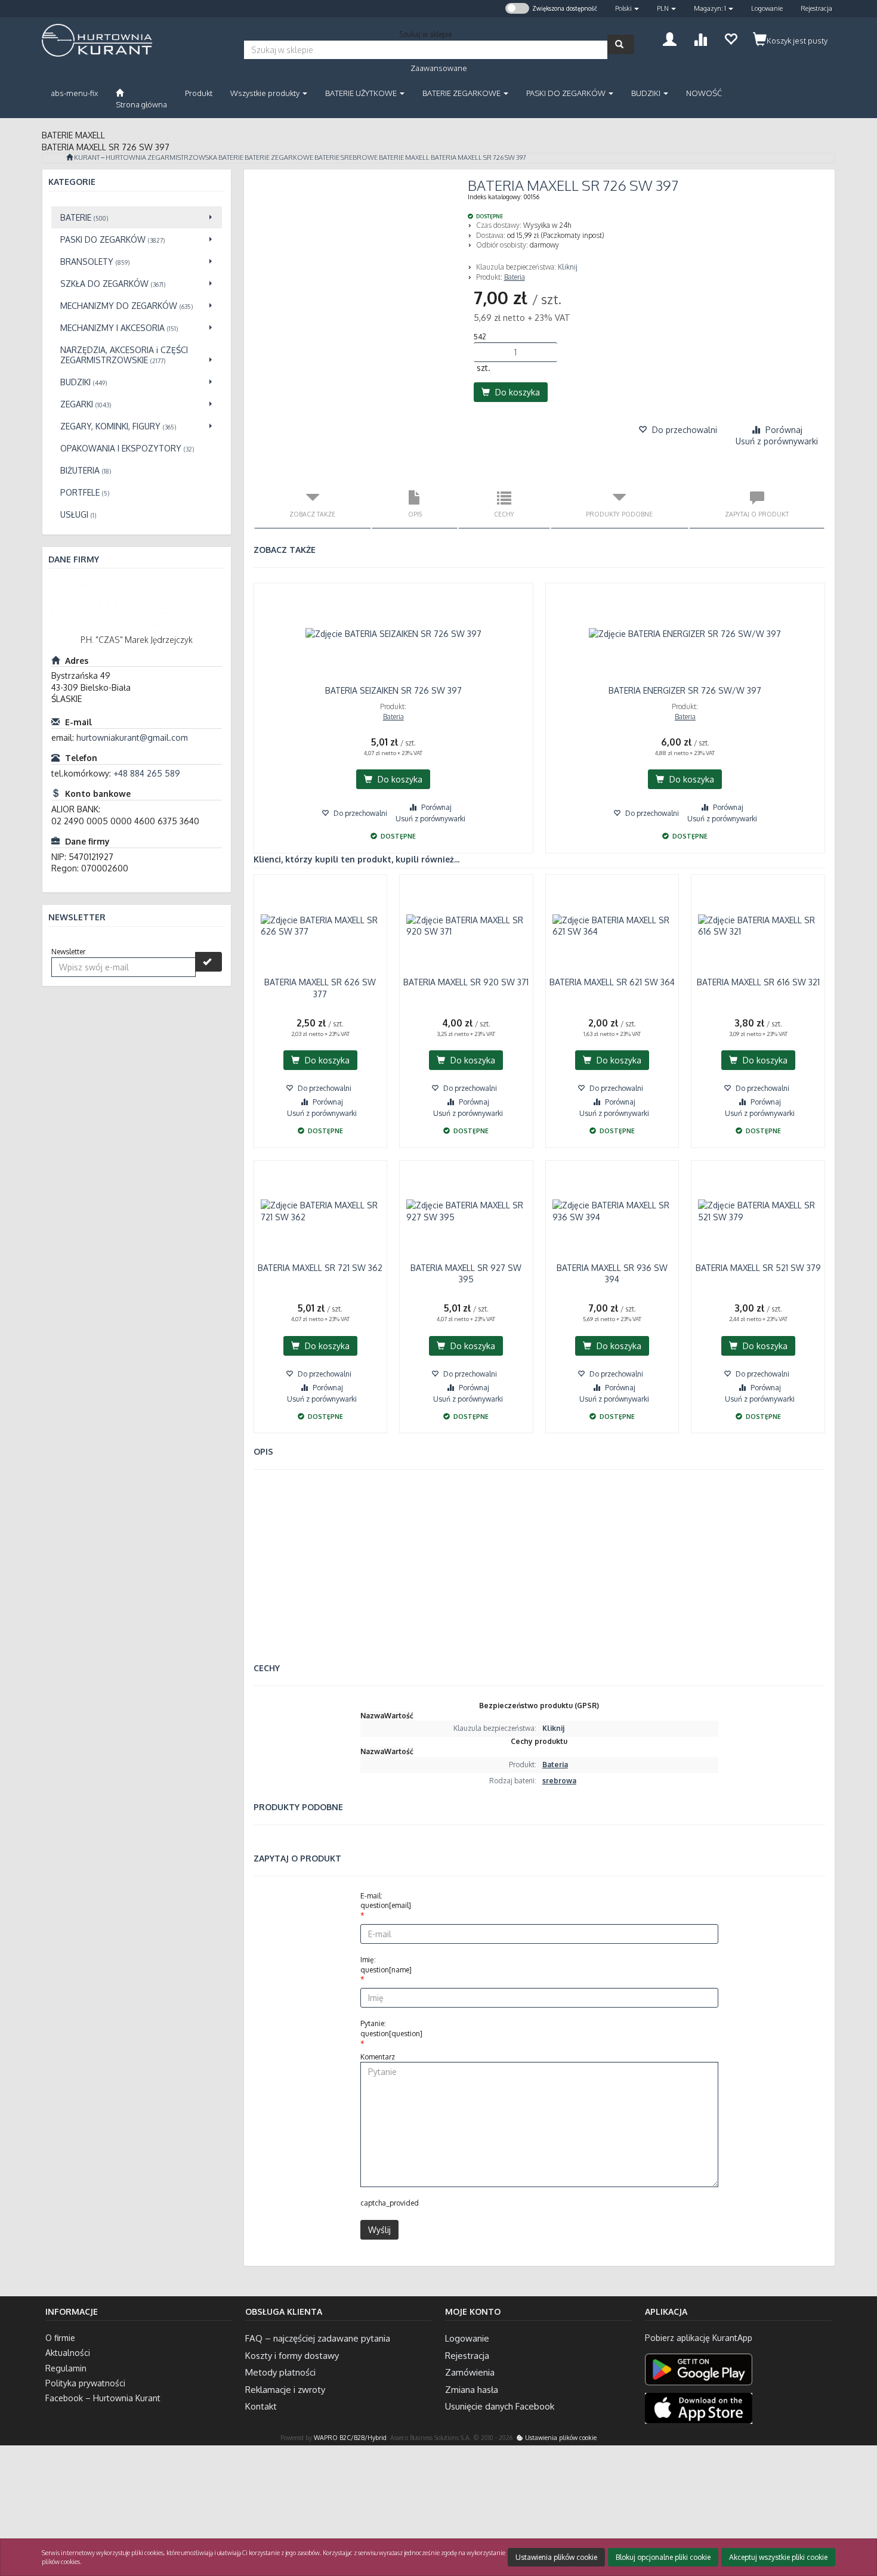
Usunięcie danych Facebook (500, 2406)
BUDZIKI (647, 93)
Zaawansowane (439, 68)
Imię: (386, 1965)
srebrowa (559, 1781)
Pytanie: (391, 2028)
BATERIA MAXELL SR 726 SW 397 (478, 157)
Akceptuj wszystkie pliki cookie (778, 2557)
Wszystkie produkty (266, 93)
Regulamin (66, 2368)
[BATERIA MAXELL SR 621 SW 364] (612, 926)
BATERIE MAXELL (404, 157)
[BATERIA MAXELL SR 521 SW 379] (758, 1211)
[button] (627, 9)
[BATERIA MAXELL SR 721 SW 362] (321, 1211)
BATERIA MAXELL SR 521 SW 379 (758, 1268)
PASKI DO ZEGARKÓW (567, 93)
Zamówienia (470, 2372)
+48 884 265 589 (147, 773)
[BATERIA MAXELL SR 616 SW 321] (758, 926)
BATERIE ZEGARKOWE (462, 93)
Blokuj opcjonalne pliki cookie (663, 2557)
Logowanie (767, 8)
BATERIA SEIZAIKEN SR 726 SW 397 (393, 690)
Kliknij (568, 267)
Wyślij (379, 2230)
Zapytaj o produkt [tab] (757, 514)
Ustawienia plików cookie (560, 2437)
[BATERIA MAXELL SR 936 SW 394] (612, 1211)
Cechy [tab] (504, 514)
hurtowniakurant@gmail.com (132, 737)
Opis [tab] (415, 514)
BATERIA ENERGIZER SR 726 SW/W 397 (685, 690)
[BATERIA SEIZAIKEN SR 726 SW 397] (393, 634)
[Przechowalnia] (731, 38)
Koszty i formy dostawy (292, 2356)
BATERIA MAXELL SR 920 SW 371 (466, 982)
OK (821, 2518)
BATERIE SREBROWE (346, 157)
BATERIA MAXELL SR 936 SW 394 (612, 1274)
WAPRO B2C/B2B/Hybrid (350, 2437)
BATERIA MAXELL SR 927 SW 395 (466, 1274)
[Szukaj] (621, 44)
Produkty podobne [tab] (619, 514)
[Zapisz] (209, 962)
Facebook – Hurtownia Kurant (103, 2398)
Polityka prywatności (85, 2383)
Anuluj (857, 2518)
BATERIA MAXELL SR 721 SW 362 (320, 1268)
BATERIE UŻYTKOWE (362, 93)
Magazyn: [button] (710, 8)
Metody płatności (280, 2372)
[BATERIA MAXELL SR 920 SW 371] (466, 926)
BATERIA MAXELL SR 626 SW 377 (320, 988)
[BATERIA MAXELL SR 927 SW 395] (466, 1211)
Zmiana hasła (472, 2390)
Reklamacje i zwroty (285, 2390)
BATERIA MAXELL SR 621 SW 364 (612, 982)
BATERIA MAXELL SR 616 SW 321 (758, 982)
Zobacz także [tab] (312, 514)
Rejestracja (816, 8)
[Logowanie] (670, 38)
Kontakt (261, 2406)
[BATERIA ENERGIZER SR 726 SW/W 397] (685, 634)
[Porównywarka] (700, 38)
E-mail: (386, 1901)
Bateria (515, 277)
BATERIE (231, 157)
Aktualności (68, 2353)
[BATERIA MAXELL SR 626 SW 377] (321, 926)
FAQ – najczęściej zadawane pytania (318, 2338)
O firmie (60, 2338)
